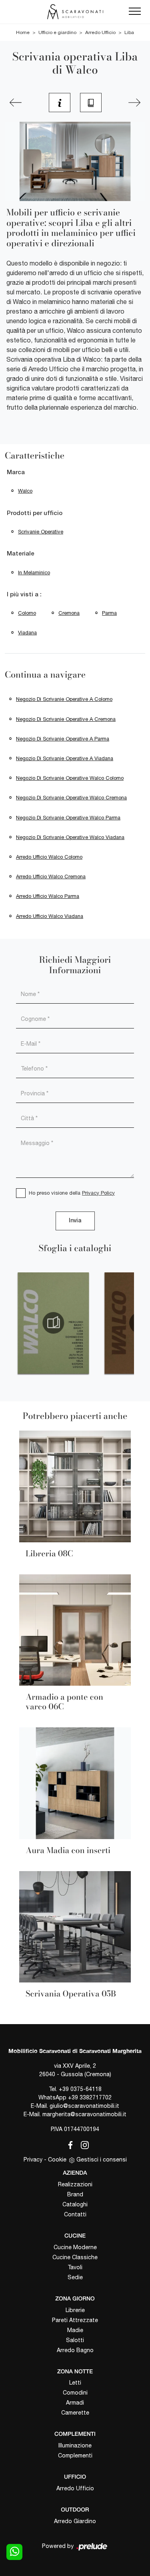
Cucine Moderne (75, 2247)
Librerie (75, 2310)
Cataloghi (75, 2204)
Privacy (33, 2159)
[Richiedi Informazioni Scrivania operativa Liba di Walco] (60, 103)
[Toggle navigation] (135, 12)
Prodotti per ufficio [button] (35, 513)
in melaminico (34, 573)
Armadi (75, 2403)
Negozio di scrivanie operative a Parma (63, 739)
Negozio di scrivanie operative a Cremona (66, 719)
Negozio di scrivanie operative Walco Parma (68, 818)
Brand (75, 2194)
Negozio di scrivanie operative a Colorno (64, 699)
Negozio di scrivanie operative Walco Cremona (71, 798)
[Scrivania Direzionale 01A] (134, 103)
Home (23, 32)
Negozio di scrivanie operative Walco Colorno (70, 778)
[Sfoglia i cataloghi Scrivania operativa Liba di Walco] (91, 103)
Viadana (27, 633)
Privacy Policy (98, 1193)
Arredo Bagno (75, 2350)
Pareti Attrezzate (75, 2320)
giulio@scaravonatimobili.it (84, 2106)
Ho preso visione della (72, 1193)
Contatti (75, 2214)
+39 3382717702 (90, 2097)
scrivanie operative (41, 532)
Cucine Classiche (75, 2257)
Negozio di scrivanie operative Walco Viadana (70, 837)
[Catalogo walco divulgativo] (53, 1323)
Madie (75, 2330)
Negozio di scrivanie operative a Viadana (65, 758)
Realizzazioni (75, 2184)
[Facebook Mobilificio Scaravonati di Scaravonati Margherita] (69, 2144)
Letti (75, 2383)
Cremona (69, 613)
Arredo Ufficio (100, 32)
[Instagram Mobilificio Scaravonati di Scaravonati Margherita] (82, 2144)
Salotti (75, 2340)
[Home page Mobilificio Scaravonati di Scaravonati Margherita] (75, 12)
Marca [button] (16, 473)
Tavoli (75, 2267)
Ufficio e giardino (57, 32)
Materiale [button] (21, 554)
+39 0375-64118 (80, 2089)
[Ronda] (16, 103)
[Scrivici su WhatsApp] (14, 2552)
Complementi (75, 2455)
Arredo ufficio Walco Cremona (51, 876)
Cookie (57, 2159)
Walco (25, 491)
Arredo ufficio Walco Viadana (50, 916)
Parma (109, 613)
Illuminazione (75, 2445)
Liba (129, 32)
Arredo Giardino (75, 2521)
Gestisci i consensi (102, 2159)
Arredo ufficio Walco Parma (48, 896)
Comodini (75, 2393)
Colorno (27, 613)
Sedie (75, 2277)
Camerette (75, 2413)
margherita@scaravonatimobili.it (84, 2114)
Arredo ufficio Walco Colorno (49, 857)
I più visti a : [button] (24, 595)
